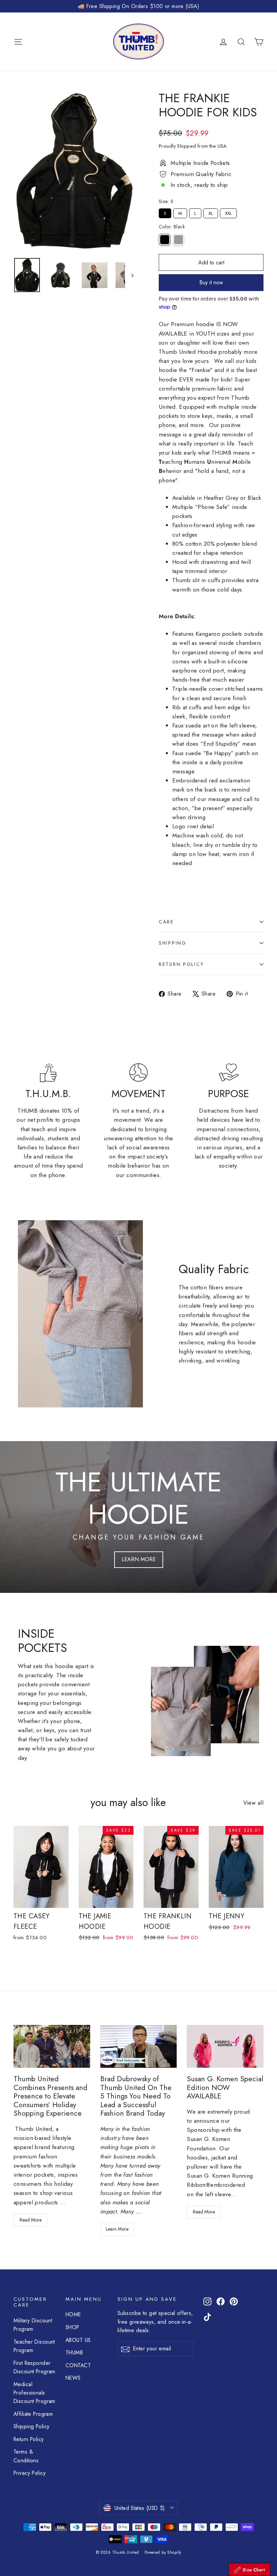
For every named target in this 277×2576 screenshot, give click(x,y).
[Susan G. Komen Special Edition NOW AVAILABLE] (225, 2046)
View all (253, 1803)
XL (211, 212)
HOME (73, 2314)
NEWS (73, 2378)
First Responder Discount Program (34, 2367)
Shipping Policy (31, 2426)
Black (165, 240)
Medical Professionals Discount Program (34, 2393)
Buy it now (211, 282)
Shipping (173, 943)
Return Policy (29, 2439)
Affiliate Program (33, 2414)
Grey (179, 240)
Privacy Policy (30, 2473)
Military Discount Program (33, 2325)
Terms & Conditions (26, 2456)
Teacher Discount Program (34, 2346)
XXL (228, 212)
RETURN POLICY (181, 964)
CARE (166, 922)
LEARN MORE (139, 1559)
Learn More (117, 2229)
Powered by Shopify (163, 2552)
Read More (31, 2220)
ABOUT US (78, 2340)
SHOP (72, 2327)
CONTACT (78, 2365)
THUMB (74, 2353)
